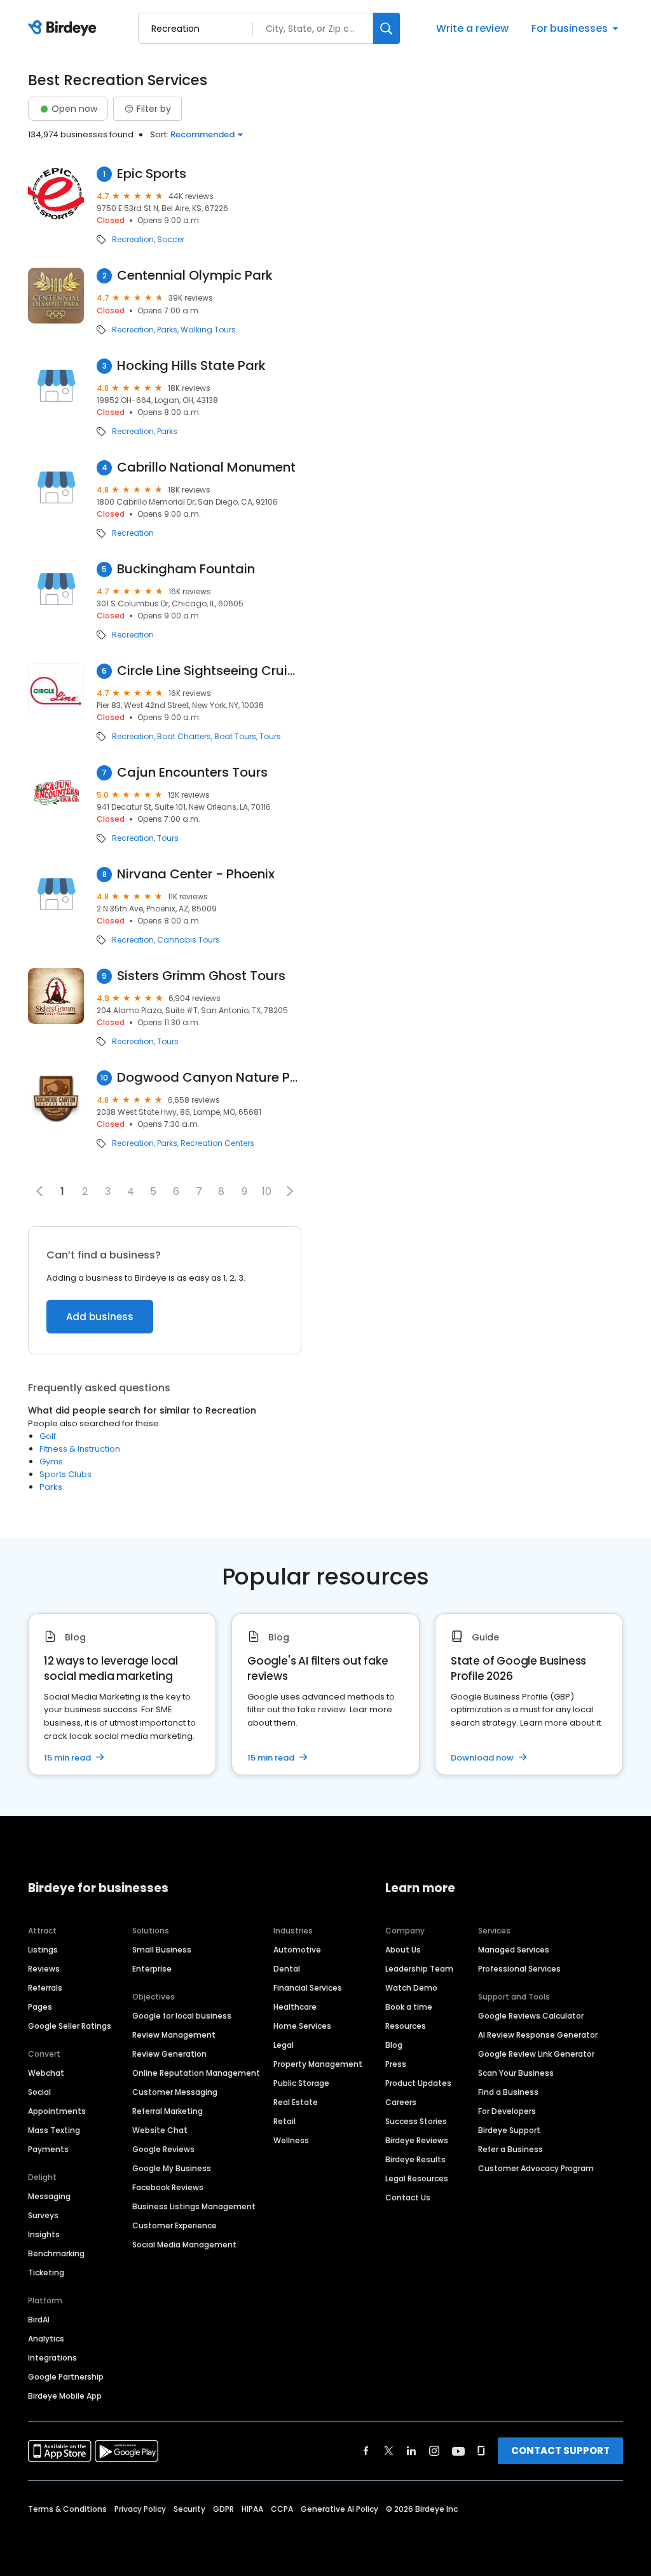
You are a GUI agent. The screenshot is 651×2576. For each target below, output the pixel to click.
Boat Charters (184, 737)
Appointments (57, 2111)
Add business (100, 1317)
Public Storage (301, 2083)
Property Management (318, 2064)
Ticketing (46, 2273)
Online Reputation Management (196, 2073)
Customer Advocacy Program (536, 2168)
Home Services (302, 2026)
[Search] (387, 28)
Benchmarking (56, 2253)
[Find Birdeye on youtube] (458, 2451)
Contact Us (408, 2198)
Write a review (472, 28)
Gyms (51, 1462)
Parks (167, 330)
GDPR (223, 2509)
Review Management (174, 2035)
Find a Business (508, 2092)
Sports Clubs (65, 1474)
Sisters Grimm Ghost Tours (201, 976)
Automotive (297, 1950)
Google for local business (182, 2016)
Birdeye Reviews (417, 2140)
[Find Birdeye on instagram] (434, 2451)
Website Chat (160, 2130)
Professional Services (519, 1969)
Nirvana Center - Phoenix (196, 874)
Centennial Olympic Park (195, 276)
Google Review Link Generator (536, 2054)
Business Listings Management (194, 2206)
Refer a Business (511, 2149)
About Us (403, 1950)
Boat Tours (235, 737)
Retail (284, 2121)
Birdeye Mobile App (65, 2396)
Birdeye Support (509, 2130)
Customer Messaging (175, 2092)
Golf (48, 1436)
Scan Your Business (516, 2073)
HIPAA (252, 2509)
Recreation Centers (217, 1143)
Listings (43, 1950)
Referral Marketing (168, 2111)
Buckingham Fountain (186, 569)
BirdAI (39, 2320)
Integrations (52, 2358)
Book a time (409, 2007)
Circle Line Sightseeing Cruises (209, 671)
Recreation (133, 240)
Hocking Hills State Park (191, 366)
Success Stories (416, 2121)
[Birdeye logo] (65, 29)
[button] (290, 1191)
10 (267, 1191)
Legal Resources (417, 2178)
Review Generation (169, 2054)
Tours (270, 737)
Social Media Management (184, 2245)
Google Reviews (163, 2149)
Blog (394, 2045)
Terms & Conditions (67, 2509)
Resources (406, 2026)
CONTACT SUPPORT (560, 2450)
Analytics (46, 2339)
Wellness (291, 2140)
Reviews (44, 1969)
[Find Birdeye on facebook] (366, 2451)
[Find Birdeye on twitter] (389, 2451)
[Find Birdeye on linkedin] (411, 2451)
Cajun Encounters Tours (192, 773)
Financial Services (308, 1988)
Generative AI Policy (339, 2509)
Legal (284, 2045)
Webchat (46, 2073)
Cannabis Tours (188, 940)
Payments (48, 2149)
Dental (287, 1969)
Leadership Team (419, 1969)
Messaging (49, 2196)
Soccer (171, 240)
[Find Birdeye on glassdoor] (481, 2451)
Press (396, 2064)
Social (39, 2092)
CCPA (282, 2509)
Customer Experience (175, 2225)
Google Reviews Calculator (531, 2016)
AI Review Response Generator (538, 2035)
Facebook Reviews (168, 2187)
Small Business (162, 1950)
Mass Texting (54, 2130)
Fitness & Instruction (80, 1449)
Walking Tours (208, 330)
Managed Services (514, 1950)
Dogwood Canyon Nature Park (209, 1078)
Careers (401, 2102)
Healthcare (295, 2007)
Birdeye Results (415, 2159)
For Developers (507, 2111)
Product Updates (418, 2083)
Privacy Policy (140, 2509)
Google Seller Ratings (70, 2026)
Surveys (43, 2215)
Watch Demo (411, 1988)
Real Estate (296, 2102)
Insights (44, 2234)
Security (189, 2509)
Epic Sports (152, 174)
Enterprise (152, 1969)
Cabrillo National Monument (206, 467)
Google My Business (172, 2168)
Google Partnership (66, 2377)
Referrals (45, 1988)
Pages (40, 2007)
